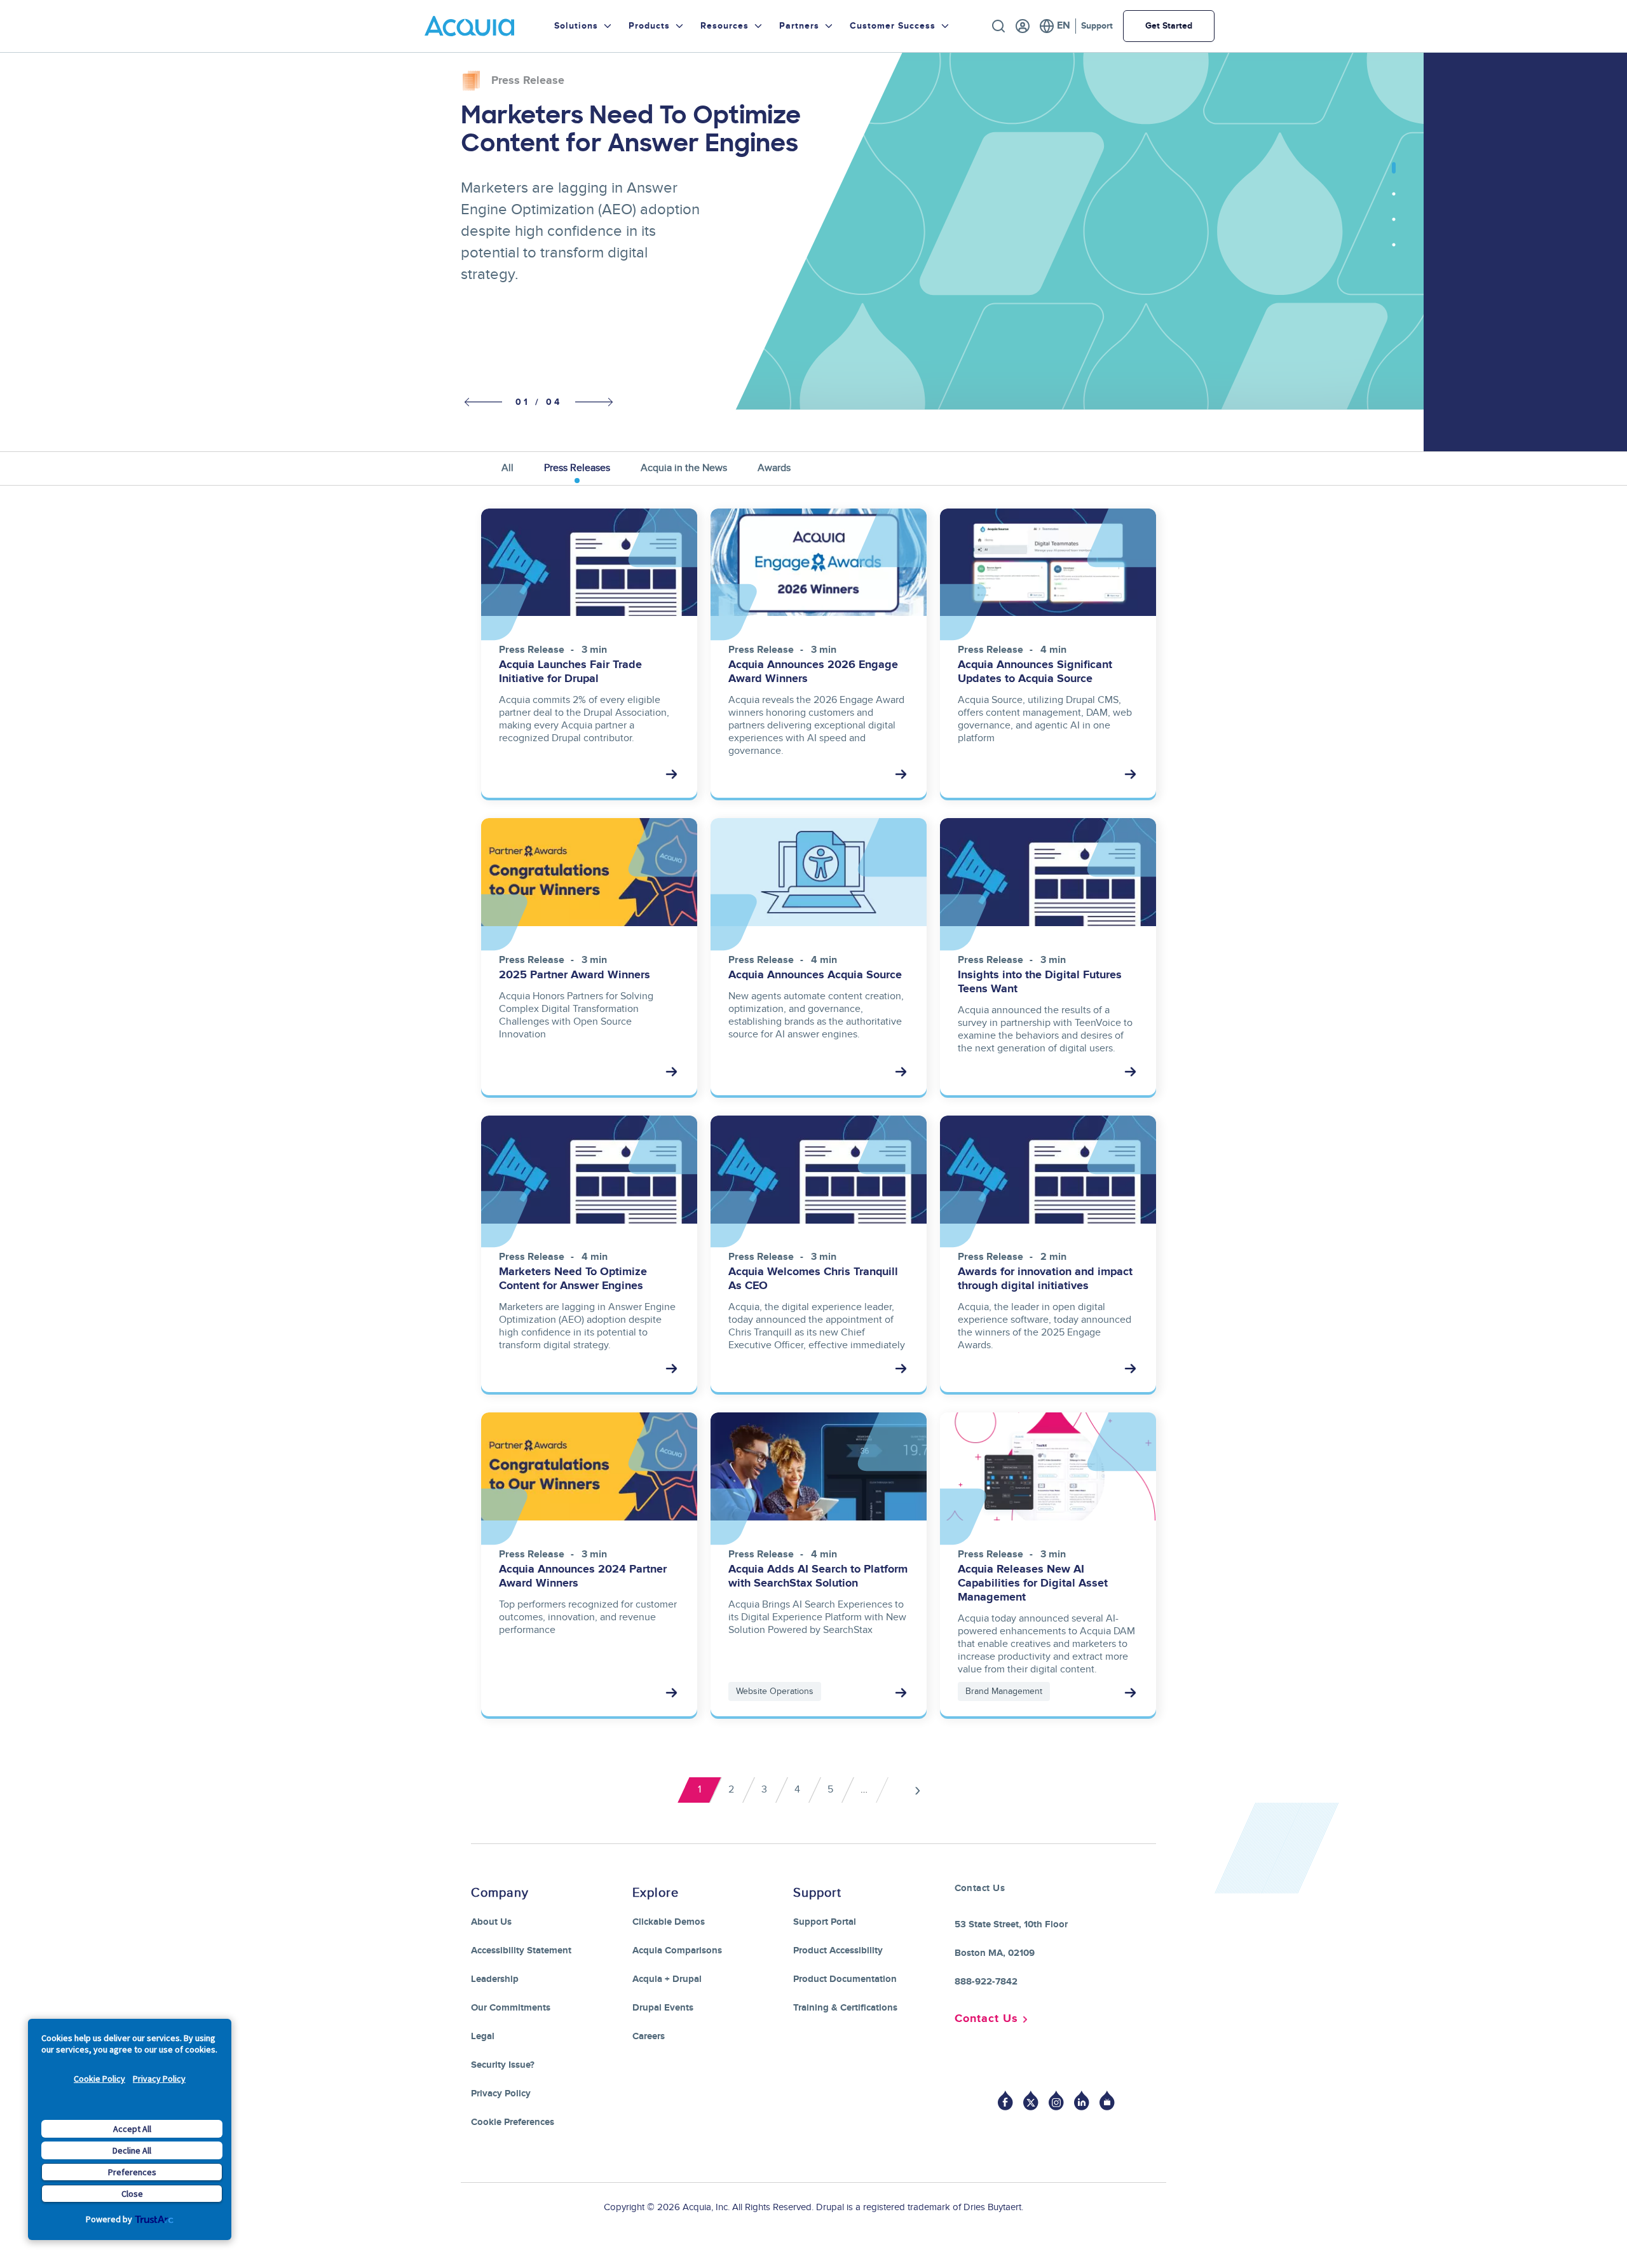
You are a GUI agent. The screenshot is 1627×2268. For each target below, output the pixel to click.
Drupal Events (663, 2008)
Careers (649, 2036)
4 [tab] (1394, 251)
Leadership (495, 1979)
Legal (483, 2036)
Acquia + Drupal (667, 1979)
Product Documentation (845, 1979)
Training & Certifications (845, 2008)
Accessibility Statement (521, 1950)
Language (1055, 26)
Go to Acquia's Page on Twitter (1031, 2101)
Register (1023, 26)
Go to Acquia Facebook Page (1005, 2101)
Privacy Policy (159, 2079)
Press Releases (577, 468)
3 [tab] (1394, 226)
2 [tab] (1394, 200)
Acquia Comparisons (677, 1950)
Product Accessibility (838, 1950)
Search (998, 26)
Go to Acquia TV (1107, 2101)
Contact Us (986, 2019)
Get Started (1169, 26)
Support (1097, 26)
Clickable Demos (669, 1922)
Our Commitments (511, 2008)
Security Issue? (503, 2065)
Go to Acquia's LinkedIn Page (1082, 2101)
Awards (774, 468)
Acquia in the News (684, 468)
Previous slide (480, 403)
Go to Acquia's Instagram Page (1056, 2101)
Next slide (594, 401)
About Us (491, 1922)
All (507, 468)
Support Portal (825, 1922)
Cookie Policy (99, 2079)
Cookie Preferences (513, 2122)
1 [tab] (1394, 175)
